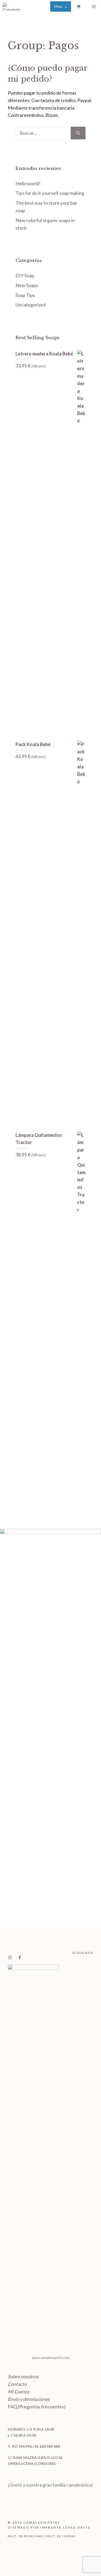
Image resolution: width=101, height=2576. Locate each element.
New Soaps (27, 285)
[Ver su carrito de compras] (79, 6)
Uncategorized (31, 305)
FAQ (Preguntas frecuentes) (37, 2407)
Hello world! (28, 183)
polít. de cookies (61, 2536)
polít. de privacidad (25, 2536)
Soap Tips (25, 295)
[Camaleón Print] (12, 6)
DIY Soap (25, 275)
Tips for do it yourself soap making (50, 193)
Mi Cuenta (18, 2392)
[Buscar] (78, 133)
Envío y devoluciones (29, 2399)
